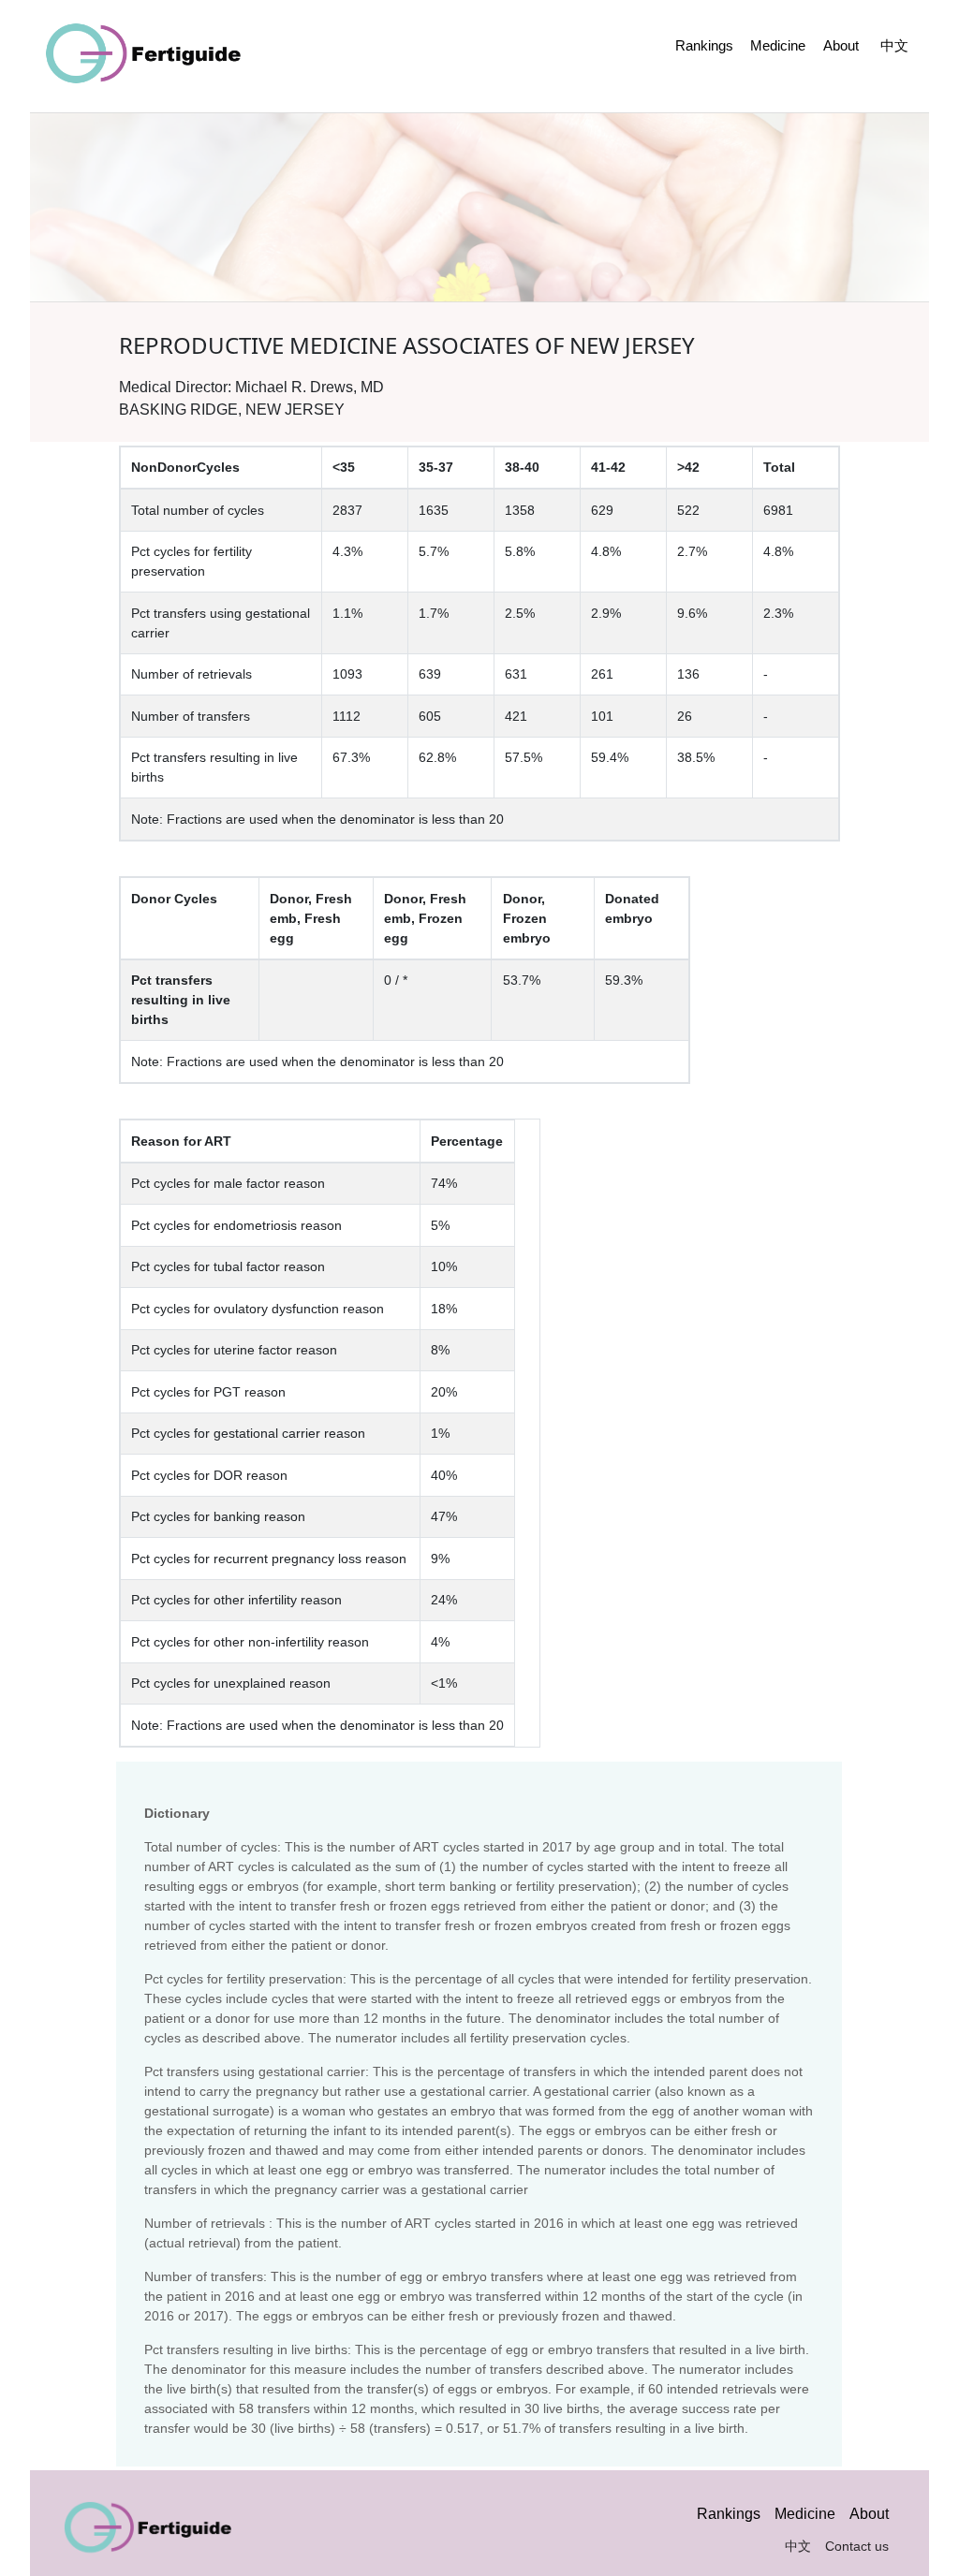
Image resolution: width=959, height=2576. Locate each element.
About (841, 45)
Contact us (857, 2546)
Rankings (704, 45)
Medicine (778, 45)
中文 (894, 45)
